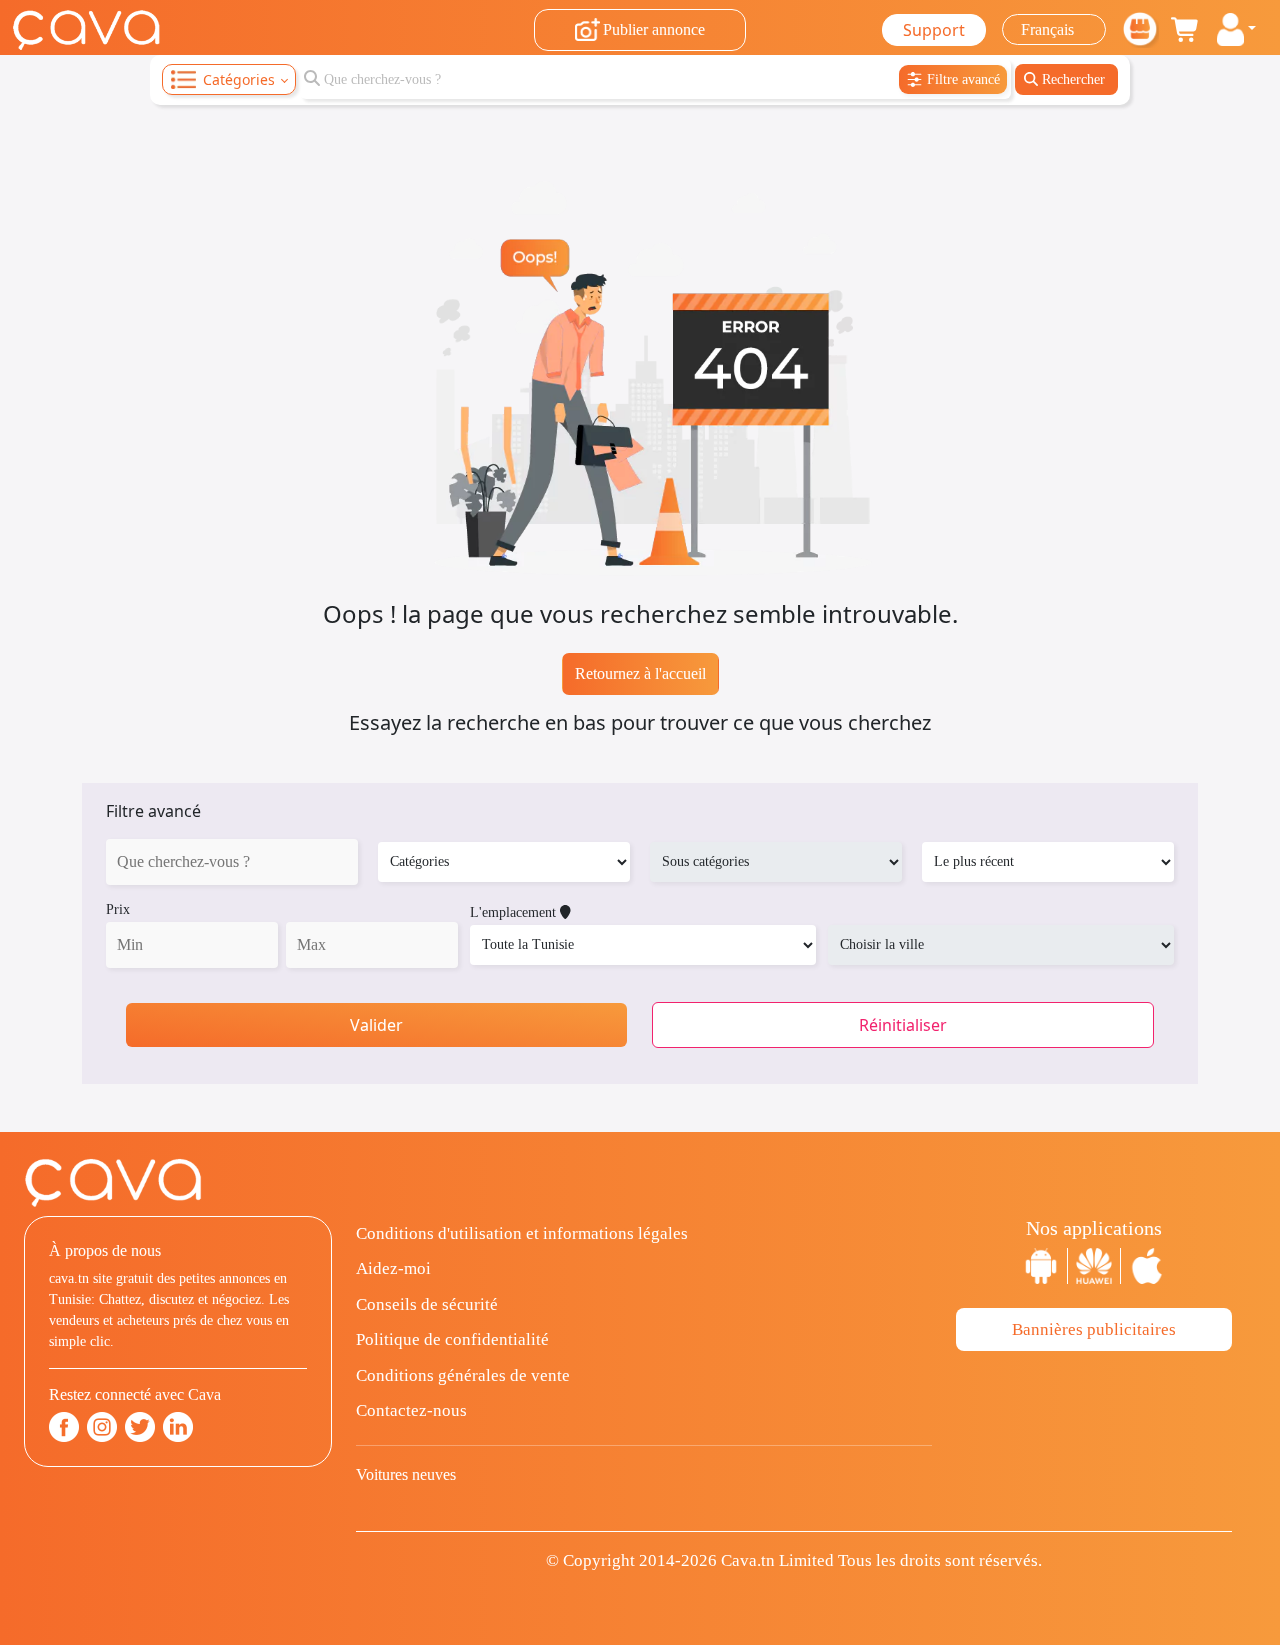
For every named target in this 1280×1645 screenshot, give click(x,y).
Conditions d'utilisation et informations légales (522, 1233)
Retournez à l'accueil (640, 673)
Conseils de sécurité (427, 1304)
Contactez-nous (411, 1410)
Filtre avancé (153, 811)
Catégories (239, 79)
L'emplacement (515, 912)
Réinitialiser (903, 1025)
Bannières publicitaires (1094, 1329)
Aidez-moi (393, 1268)
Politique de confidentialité (452, 1339)
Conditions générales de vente (463, 1375)
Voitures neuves (406, 1474)
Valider (376, 1025)
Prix (118, 909)
